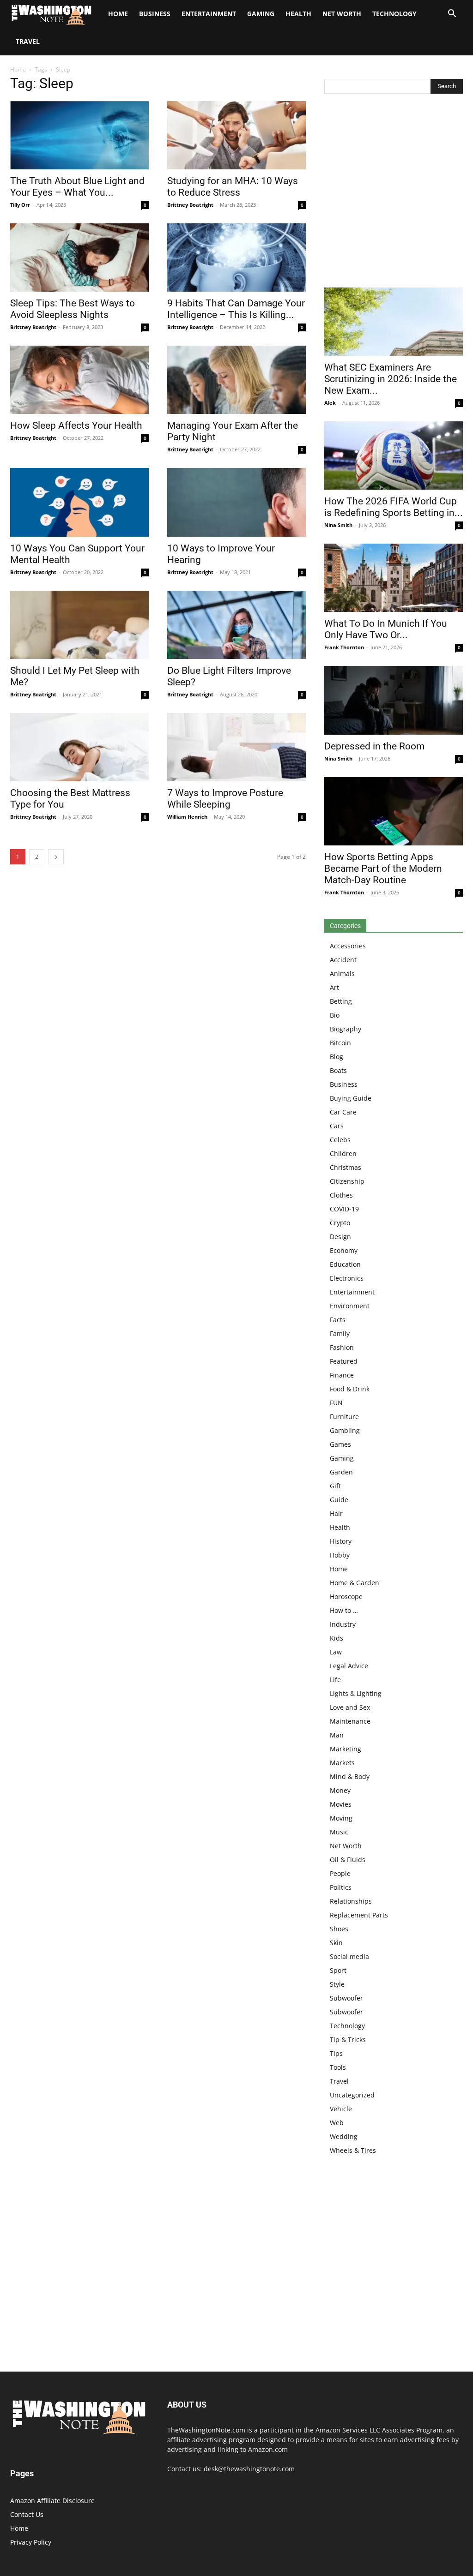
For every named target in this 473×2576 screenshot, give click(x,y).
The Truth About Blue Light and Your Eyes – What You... (77, 187)
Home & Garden (355, 1583)
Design (340, 1237)
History (341, 1541)
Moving (341, 1818)
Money (340, 1790)
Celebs (340, 1140)
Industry (343, 1624)
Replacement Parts (359, 1915)
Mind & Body (350, 1776)
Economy (344, 1250)
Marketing (346, 1749)
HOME (118, 14)
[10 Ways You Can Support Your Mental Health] (79, 502)
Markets (342, 1763)
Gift (335, 1486)
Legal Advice (349, 1666)
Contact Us (27, 2514)
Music (339, 1832)
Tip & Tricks (348, 2040)
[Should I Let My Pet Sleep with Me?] (79, 625)
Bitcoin (340, 1043)
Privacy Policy (31, 2542)
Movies (341, 1804)
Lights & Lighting (356, 1693)
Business (155, 14)
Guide (339, 1500)
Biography (346, 1029)
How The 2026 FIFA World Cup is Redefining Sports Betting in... (394, 507)
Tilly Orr (20, 205)
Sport (338, 1970)
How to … (344, 1610)
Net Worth (342, 14)
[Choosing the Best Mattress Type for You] (79, 747)
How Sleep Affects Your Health (76, 425)
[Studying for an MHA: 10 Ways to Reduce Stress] (236, 135)
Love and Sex (350, 1707)
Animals (342, 973)
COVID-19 (344, 1209)
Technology (394, 14)
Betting (341, 1001)
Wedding (344, 2136)
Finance (342, 1375)
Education (345, 1264)
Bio (335, 1015)
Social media (349, 1956)
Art (334, 987)
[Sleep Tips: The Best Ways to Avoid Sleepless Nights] (79, 258)
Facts (338, 1320)
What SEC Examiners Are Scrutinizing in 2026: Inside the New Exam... (391, 379)
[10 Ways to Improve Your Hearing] (236, 502)
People (340, 1873)
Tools (338, 2067)
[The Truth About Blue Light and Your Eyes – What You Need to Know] (79, 135)
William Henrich (187, 817)
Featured (344, 1361)
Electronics (347, 1278)
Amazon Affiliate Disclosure (52, 2501)
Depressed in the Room (374, 746)
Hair (336, 1513)
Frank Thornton (344, 647)
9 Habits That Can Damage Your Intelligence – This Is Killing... (236, 309)
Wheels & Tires (353, 2150)
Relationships (351, 1901)
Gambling (345, 1430)
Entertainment (209, 14)
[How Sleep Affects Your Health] (79, 380)
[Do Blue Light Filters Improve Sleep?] (236, 625)
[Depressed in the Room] (394, 700)
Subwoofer (346, 1998)
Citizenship (347, 1181)
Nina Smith (338, 525)
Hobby (340, 1555)
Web (337, 2123)
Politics (341, 1887)
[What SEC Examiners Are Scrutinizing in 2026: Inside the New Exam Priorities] (394, 322)
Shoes (339, 1929)
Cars (337, 1126)
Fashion (342, 1347)
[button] (452, 15)
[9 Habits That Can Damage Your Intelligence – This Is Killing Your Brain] (236, 258)
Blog (337, 1057)
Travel (28, 41)
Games (340, 1444)
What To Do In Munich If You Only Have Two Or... (386, 629)
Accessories (348, 946)
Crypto (340, 1223)
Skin (336, 1943)
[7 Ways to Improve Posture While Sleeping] (236, 747)
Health (298, 14)
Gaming (261, 14)
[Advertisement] (394, 193)
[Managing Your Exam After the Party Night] (236, 380)
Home (18, 69)
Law (336, 1652)
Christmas (346, 1167)
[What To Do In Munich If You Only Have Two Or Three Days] (394, 578)
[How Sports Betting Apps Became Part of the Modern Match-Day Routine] (394, 811)
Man (337, 1735)
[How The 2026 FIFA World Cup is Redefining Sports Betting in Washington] (394, 455)
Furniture (344, 1417)
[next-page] (56, 857)
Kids (337, 1638)
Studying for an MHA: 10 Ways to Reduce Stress (233, 187)
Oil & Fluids (348, 1860)
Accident (343, 960)
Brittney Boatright (190, 205)
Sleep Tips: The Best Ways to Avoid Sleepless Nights (73, 309)
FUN (336, 1403)
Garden (341, 1472)
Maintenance (350, 1721)
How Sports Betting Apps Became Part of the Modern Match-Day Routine (383, 869)
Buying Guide (351, 1098)
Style (337, 1984)
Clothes (341, 1195)
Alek (330, 403)
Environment (350, 1306)
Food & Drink (350, 1389)
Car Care (343, 1112)
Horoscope (346, 1597)
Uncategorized (352, 2095)
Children (343, 1153)
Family (340, 1333)
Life (335, 1680)
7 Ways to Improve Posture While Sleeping (225, 799)
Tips (336, 2053)
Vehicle (341, 2109)
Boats (338, 1070)
